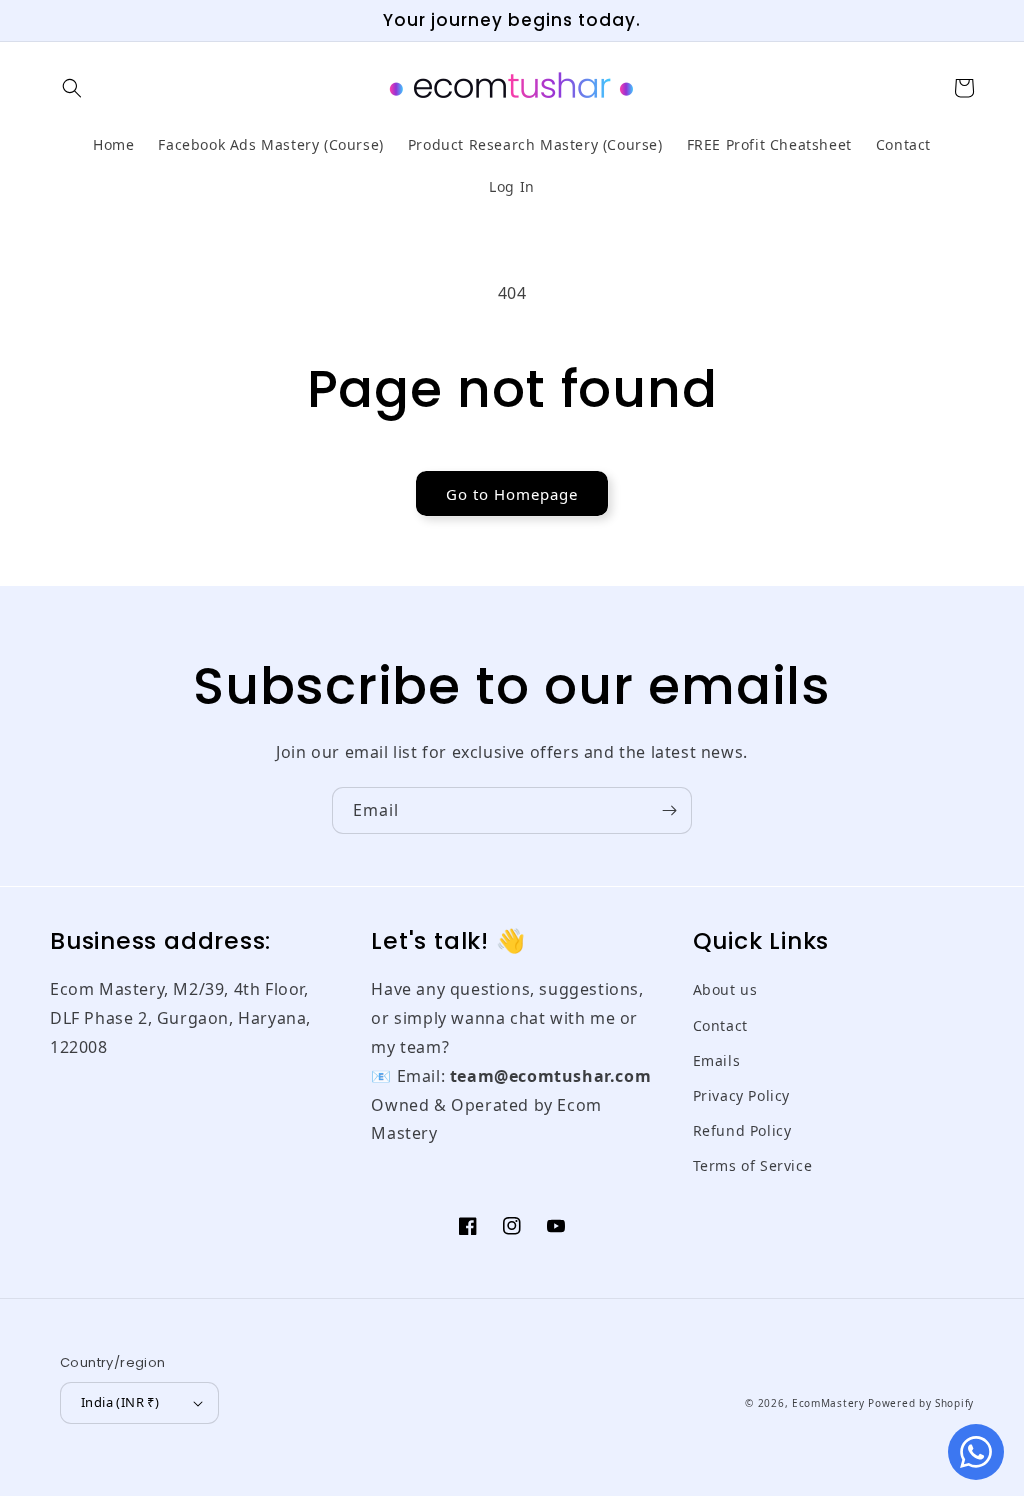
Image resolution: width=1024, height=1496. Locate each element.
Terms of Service (753, 1165)
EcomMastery (828, 1403)
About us (725, 989)
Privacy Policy (741, 1095)
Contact (720, 1025)
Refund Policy (742, 1130)
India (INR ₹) (120, 1402)
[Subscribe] (669, 810)
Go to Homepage (512, 494)
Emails (717, 1060)
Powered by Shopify (921, 1403)
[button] (72, 88)
